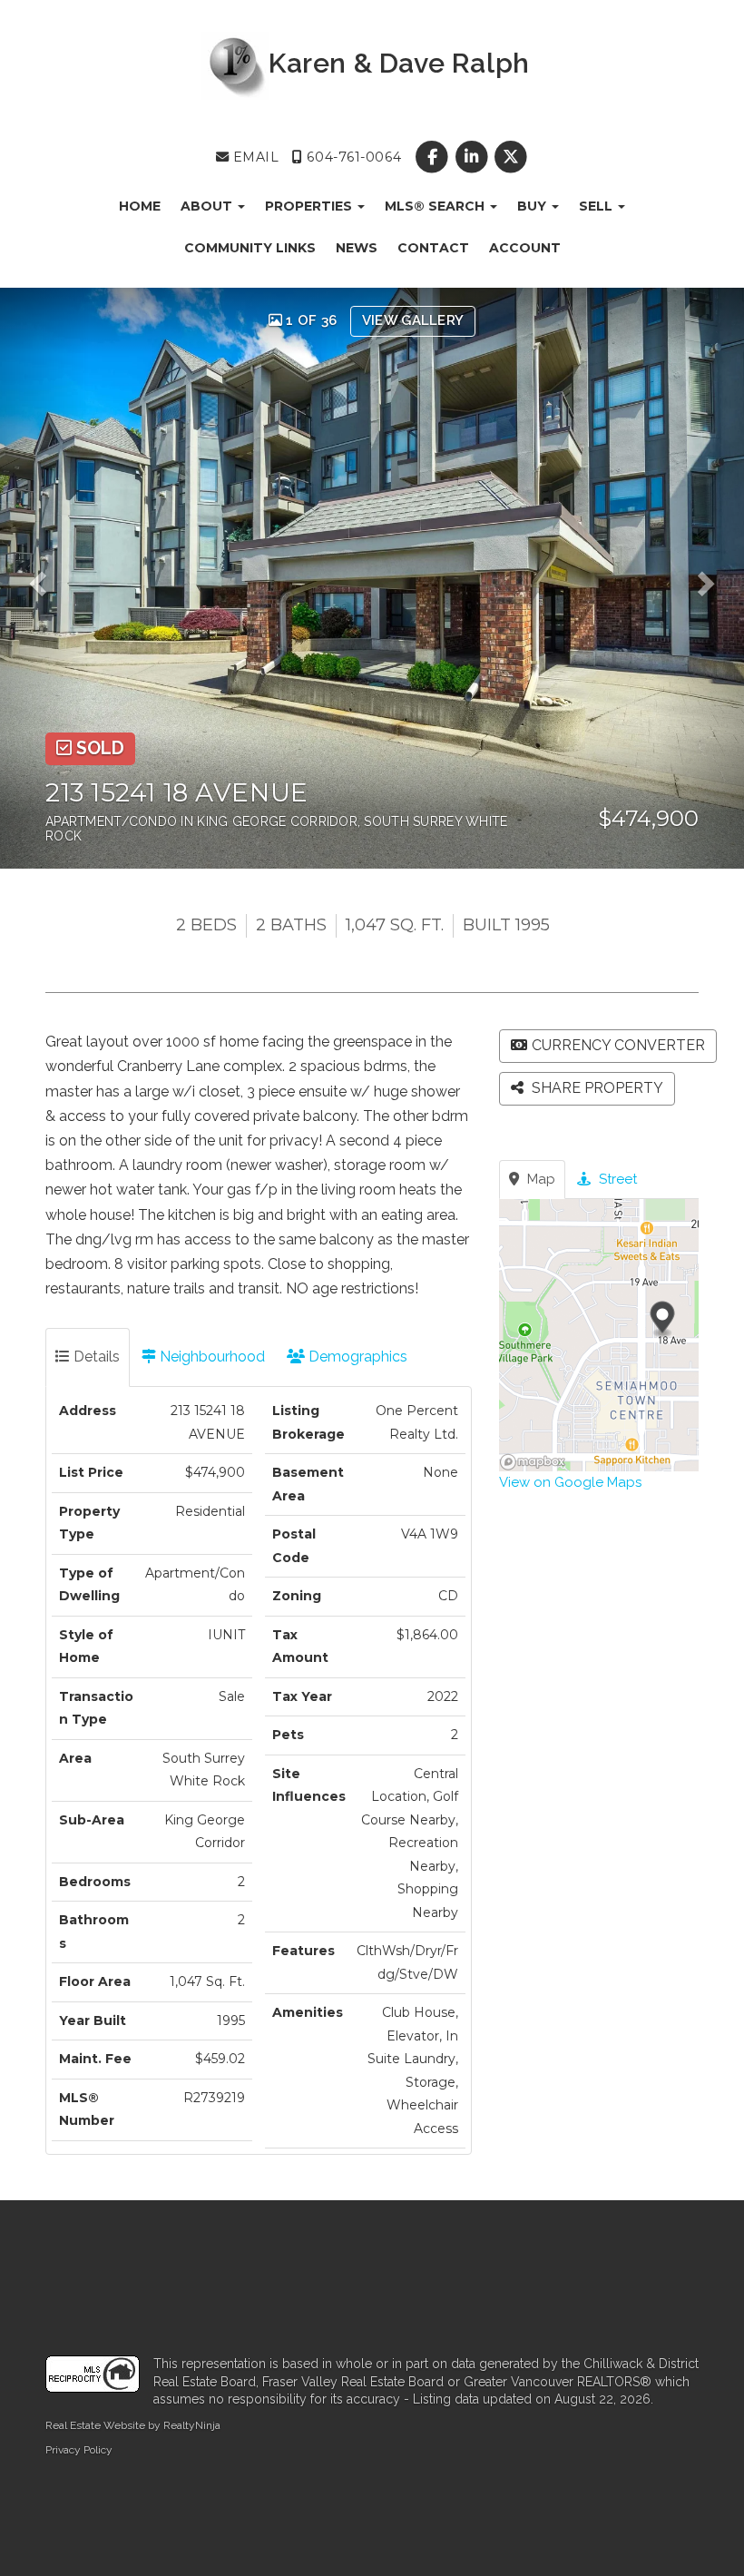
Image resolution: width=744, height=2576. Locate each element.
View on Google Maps (570, 1482)
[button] (44, 578)
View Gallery (413, 320)
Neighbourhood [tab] (210, 1357)
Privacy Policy (79, 2450)
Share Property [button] (596, 1088)
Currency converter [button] (618, 1045)
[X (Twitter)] (510, 157)
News (357, 248)
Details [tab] (95, 1357)
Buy (534, 206)
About (208, 206)
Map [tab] (539, 1179)
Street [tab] (616, 1179)
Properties (310, 206)
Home (140, 206)
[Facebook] (434, 157)
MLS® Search (436, 206)
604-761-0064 (352, 157)
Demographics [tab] (356, 1357)
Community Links (250, 248)
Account (525, 248)
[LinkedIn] (473, 157)
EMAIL (254, 157)
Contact (433, 248)
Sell (597, 206)
